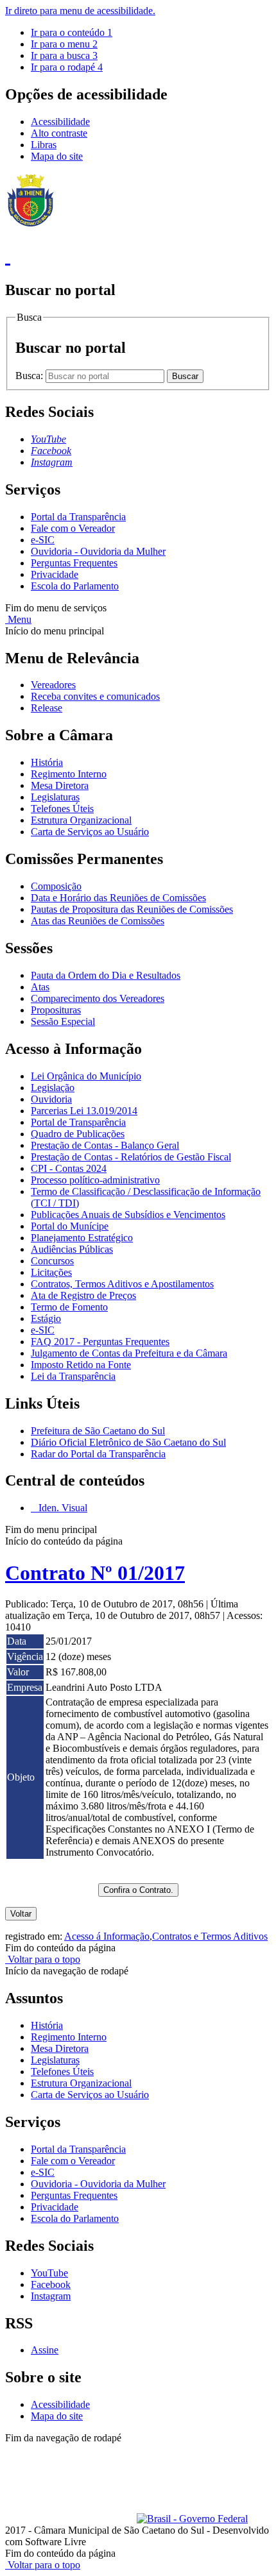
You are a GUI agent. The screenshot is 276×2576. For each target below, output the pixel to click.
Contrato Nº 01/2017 (95, 1573)
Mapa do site (57, 156)
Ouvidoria (51, 1099)
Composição (56, 886)
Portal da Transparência (78, 517)
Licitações (51, 1272)
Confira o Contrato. (138, 1890)
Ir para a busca (64, 55)
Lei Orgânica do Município (86, 1076)
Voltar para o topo (43, 1959)
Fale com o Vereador (73, 528)
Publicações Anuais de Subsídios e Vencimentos (128, 1215)
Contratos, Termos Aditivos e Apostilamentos (122, 1284)
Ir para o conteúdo (72, 32)
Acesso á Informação (107, 1936)
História (47, 762)
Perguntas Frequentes (74, 563)
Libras (44, 145)
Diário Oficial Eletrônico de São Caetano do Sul (128, 1442)
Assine (45, 2350)
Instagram (51, 2296)
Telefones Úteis (62, 809)
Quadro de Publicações (78, 1134)
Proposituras (56, 1010)
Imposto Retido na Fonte (81, 1365)
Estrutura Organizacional (81, 820)
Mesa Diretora (60, 785)
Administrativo (231, 2449)
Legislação (53, 1088)
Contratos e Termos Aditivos (210, 1936)
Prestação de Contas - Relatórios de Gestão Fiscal (131, 1157)
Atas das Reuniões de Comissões (98, 921)
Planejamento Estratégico (82, 1238)
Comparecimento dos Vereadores (98, 998)
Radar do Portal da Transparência (98, 1454)
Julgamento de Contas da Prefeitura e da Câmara (129, 1353)
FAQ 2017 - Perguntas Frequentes (100, 1342)
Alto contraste (59, 133)
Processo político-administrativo (95, 1180)
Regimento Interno (69, 774)
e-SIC (43, 540)
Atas (40, 987)
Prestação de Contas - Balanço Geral (105, 1145)
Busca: (30, 376)
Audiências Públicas (72, 1249)
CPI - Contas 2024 (69, 1168)
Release (47, 708)
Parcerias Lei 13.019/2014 (84, 1111)
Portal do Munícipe (70, 1226)
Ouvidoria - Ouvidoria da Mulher (98, 551)
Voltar (21, 1914)
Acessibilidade (60, 122)
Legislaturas (55, 797)
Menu (18, 619)
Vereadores (53, 685)
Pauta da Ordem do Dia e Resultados (106, 975)
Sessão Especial (63, 1021)
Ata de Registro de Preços (83, 1295)
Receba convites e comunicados (95, 696)
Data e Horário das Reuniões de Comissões (118, 898)
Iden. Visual (62, 1508)
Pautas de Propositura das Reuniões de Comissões (132, 909)
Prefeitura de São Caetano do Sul (98, 1431)
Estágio (46, 1318)
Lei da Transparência (73, 1376)
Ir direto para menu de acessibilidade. (80, 11)
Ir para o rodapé (67, 67)
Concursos (52, 1261)
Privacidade (55, 574)
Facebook (51, 2284)
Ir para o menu (64, 44)
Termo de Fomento (69, 1307)
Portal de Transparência (78, 1122)
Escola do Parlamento (75, 586)
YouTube (49, 2273)
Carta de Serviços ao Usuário (90, 832)
